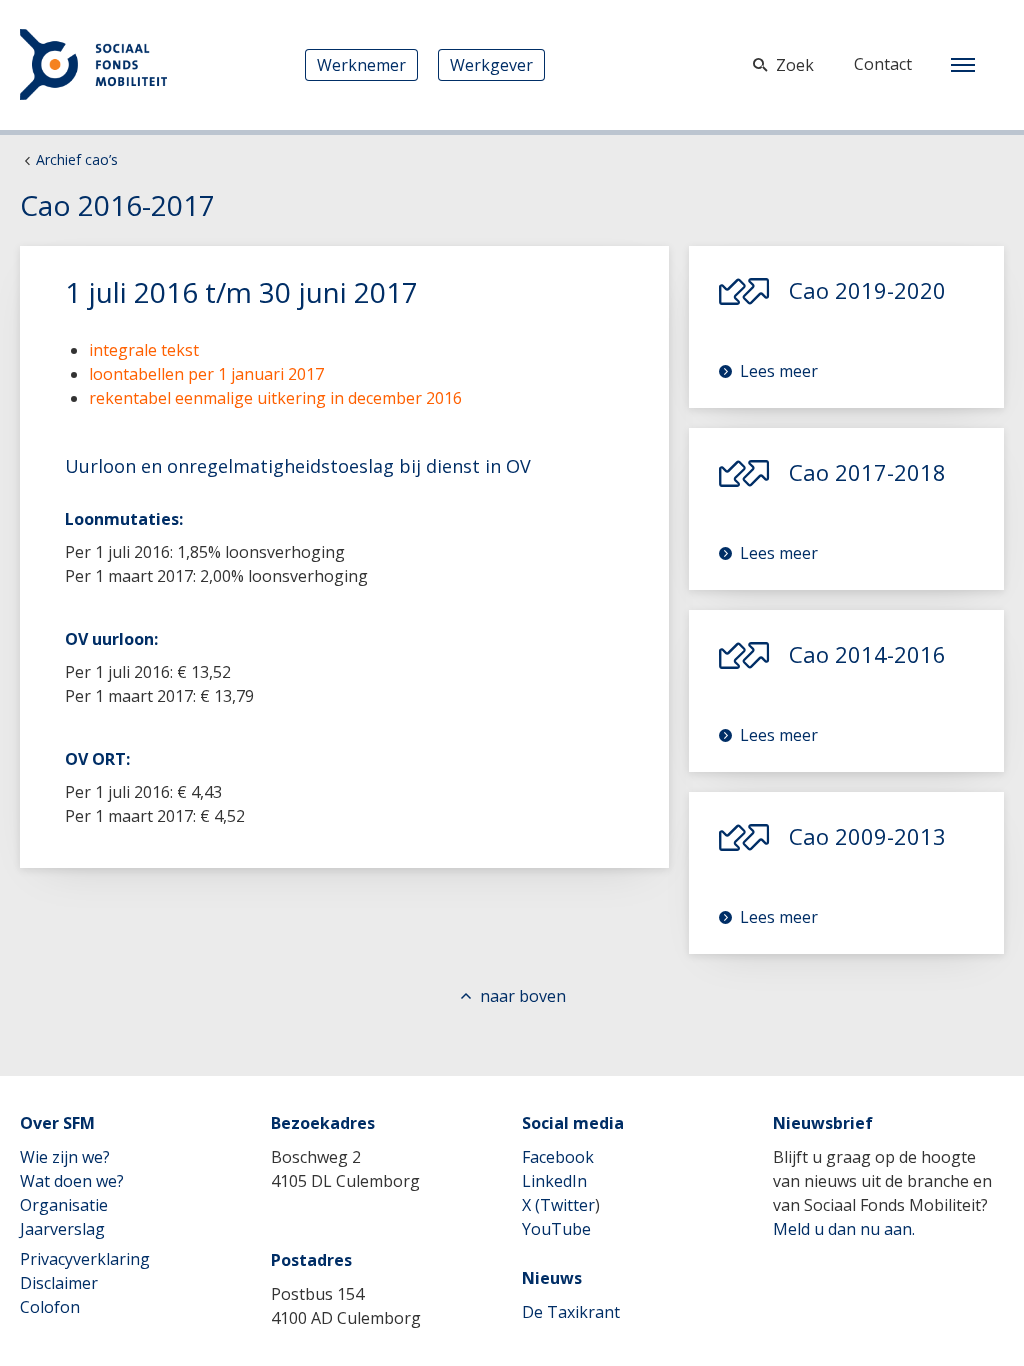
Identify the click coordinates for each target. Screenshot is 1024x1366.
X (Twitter (558, 1205)
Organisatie (64, 1205)
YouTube (556, 1229)
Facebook (558, 1157)
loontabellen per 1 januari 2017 (206, 374)
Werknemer (361, 65)
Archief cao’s (77, 159)
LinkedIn (554, 1181)
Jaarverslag (62, 1229)
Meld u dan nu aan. (844, 1229)
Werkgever (491, 65)
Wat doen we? (72, 1181)
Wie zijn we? (65, 1157)
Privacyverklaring (85, 1259)
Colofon (50, 1307)
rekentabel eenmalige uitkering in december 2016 (275, 398)
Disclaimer (59, 1283)
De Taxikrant (571, 1312)
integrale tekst (144, 350)
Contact (883, 64)
